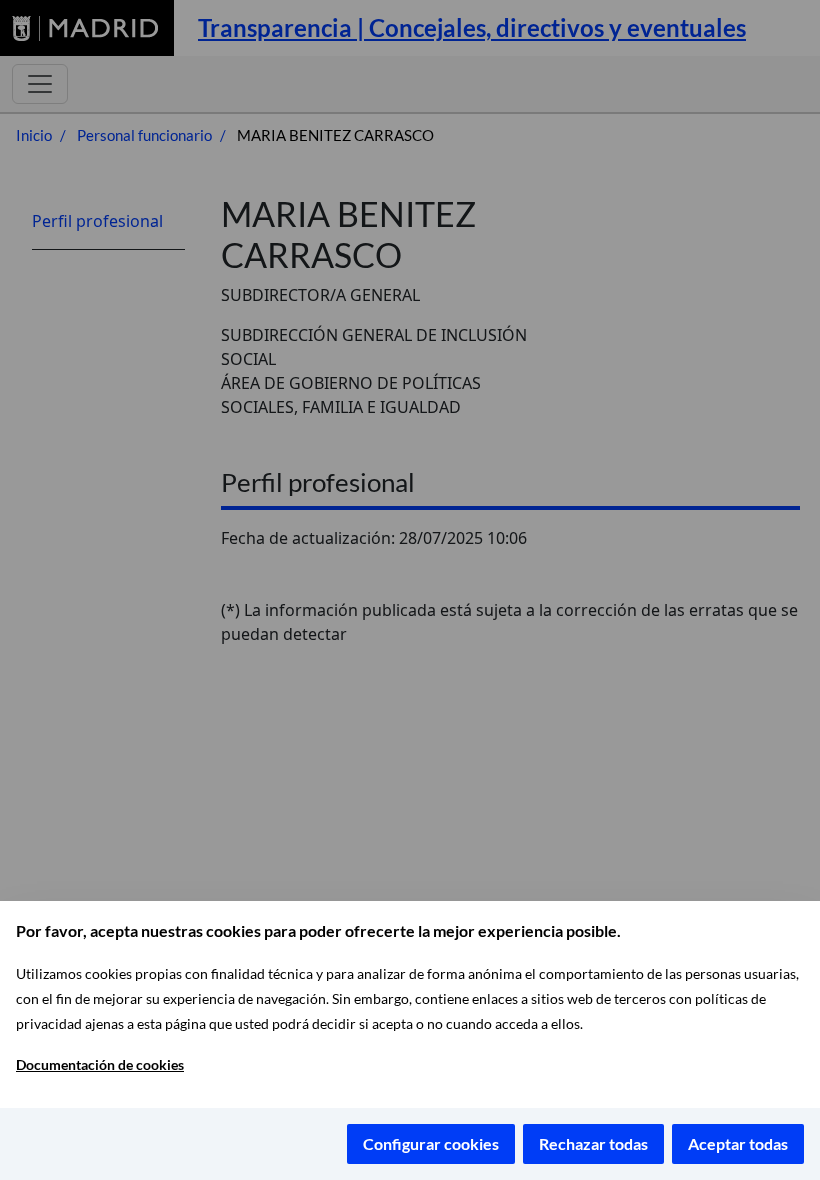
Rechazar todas (593, 1143)
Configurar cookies (431, 1143)
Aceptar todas (738, 1143)
